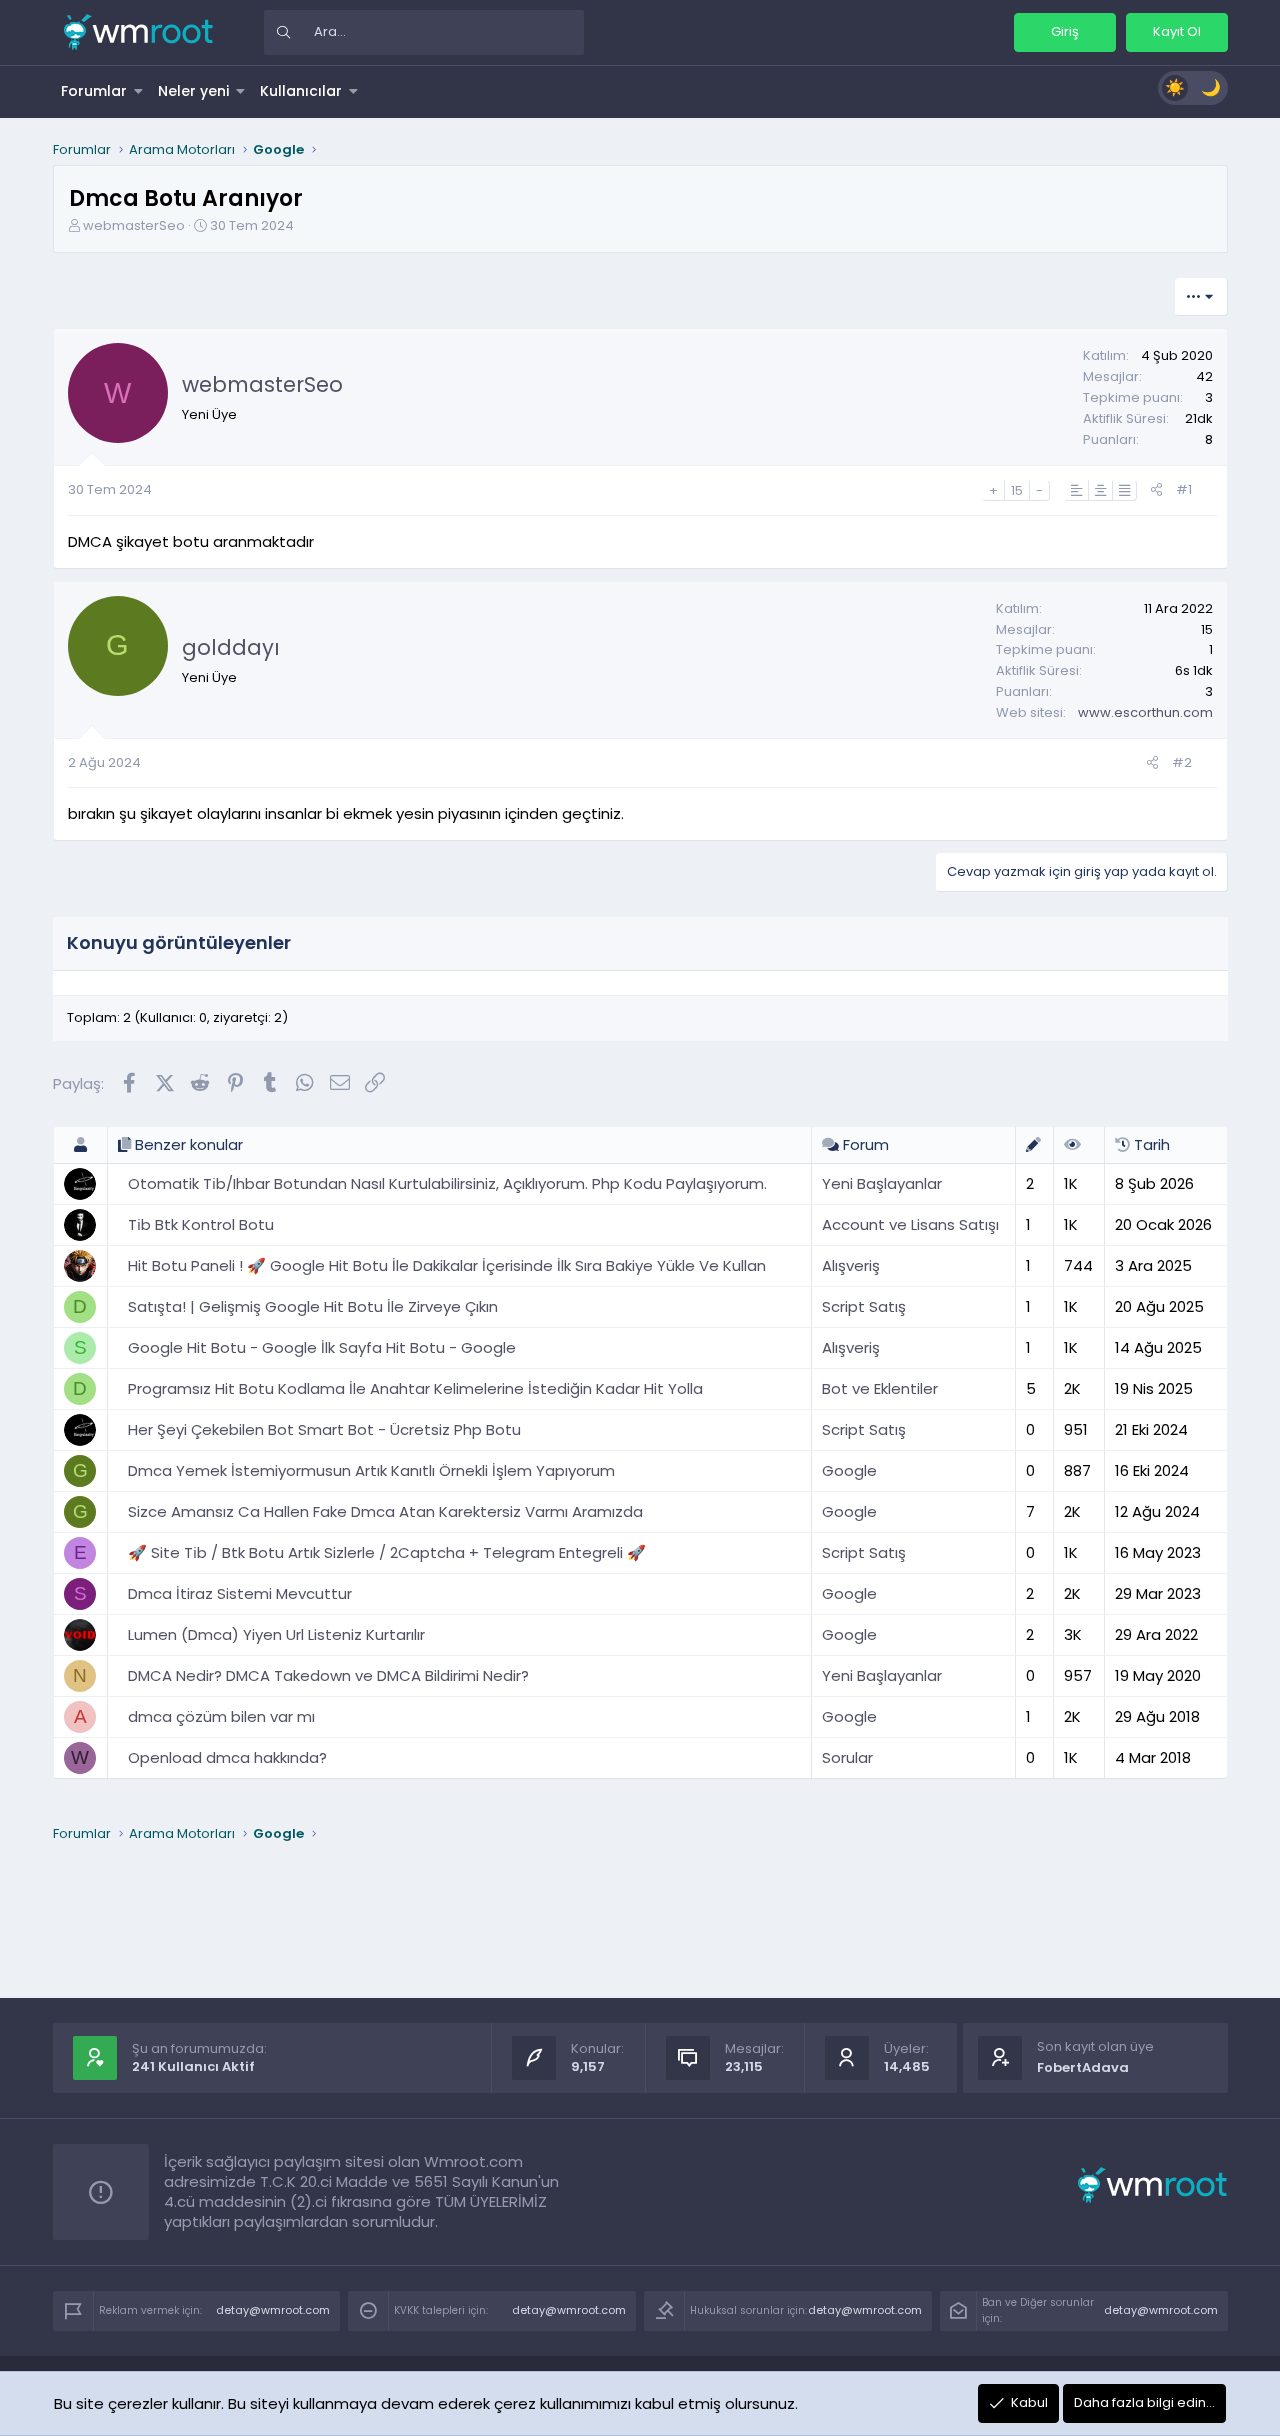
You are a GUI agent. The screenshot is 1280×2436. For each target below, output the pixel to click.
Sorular (847, 1757)
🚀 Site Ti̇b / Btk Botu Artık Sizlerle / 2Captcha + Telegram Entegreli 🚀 (387, 1552)
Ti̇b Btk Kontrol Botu (201, 1224)
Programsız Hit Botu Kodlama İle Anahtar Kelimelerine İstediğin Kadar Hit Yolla (415, 1388)
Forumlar (94, 91)
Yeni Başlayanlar (882, 1183)
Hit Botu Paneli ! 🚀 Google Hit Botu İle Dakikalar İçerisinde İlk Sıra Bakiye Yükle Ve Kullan (447, 1265)
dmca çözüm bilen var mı (221, 1716)
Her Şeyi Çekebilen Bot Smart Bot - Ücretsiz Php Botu (324, 1429)
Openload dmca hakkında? (227, 1757)
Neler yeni (193, 91)
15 (1017, 490)
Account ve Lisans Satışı (910, 1224)
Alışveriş (851, 1265)
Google (849, 1470)
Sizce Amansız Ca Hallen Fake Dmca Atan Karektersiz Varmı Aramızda (385, 1511)
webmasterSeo (134, 225)
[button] (139, 91)
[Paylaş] (1156, 490)
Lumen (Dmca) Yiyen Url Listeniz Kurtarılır (276, 1634)
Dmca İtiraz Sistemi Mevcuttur (240, 1593)
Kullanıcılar (301, 91)
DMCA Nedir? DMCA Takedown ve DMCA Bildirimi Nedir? (328, 1675)
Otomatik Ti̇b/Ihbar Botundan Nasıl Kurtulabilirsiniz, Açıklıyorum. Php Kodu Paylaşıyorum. (447, 1183)
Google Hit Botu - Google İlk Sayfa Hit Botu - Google (322, 1347)
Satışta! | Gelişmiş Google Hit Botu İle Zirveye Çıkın (313, 1306)
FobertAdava (1083, 2067)
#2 (1182, 762)
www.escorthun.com (1145, 712)
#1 (1184, 489)
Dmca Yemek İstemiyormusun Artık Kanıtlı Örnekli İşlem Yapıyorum (371, 1470)
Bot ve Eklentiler (880, 1388)
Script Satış (864, 1306)
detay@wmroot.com (273, 2310)
